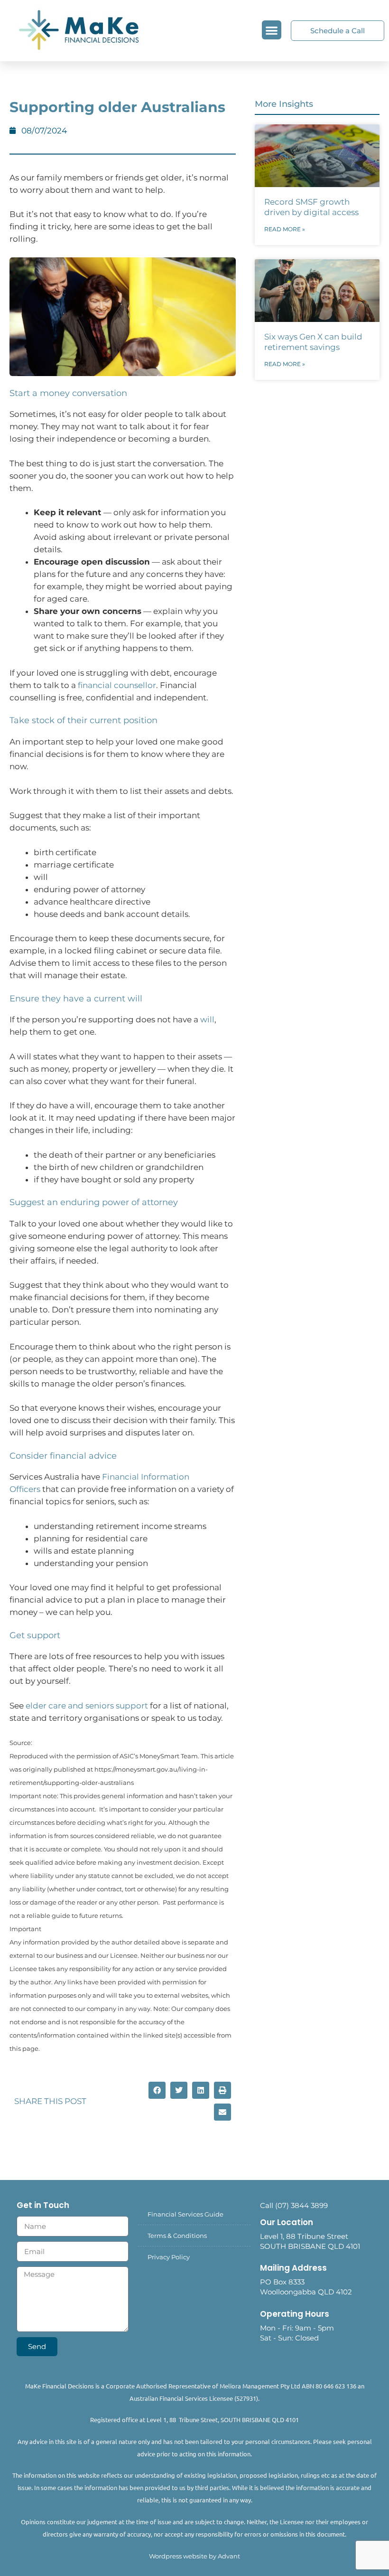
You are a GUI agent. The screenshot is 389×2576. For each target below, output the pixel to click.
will (207, 1019)
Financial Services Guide (185, 2214)
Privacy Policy (169, 2257)
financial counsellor (117, 685)
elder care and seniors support (87, 1706)
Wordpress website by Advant (194, 2556)
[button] (272, 30)
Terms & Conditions (177, 2236)
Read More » (285, 229)
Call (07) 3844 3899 (294, 2205)
